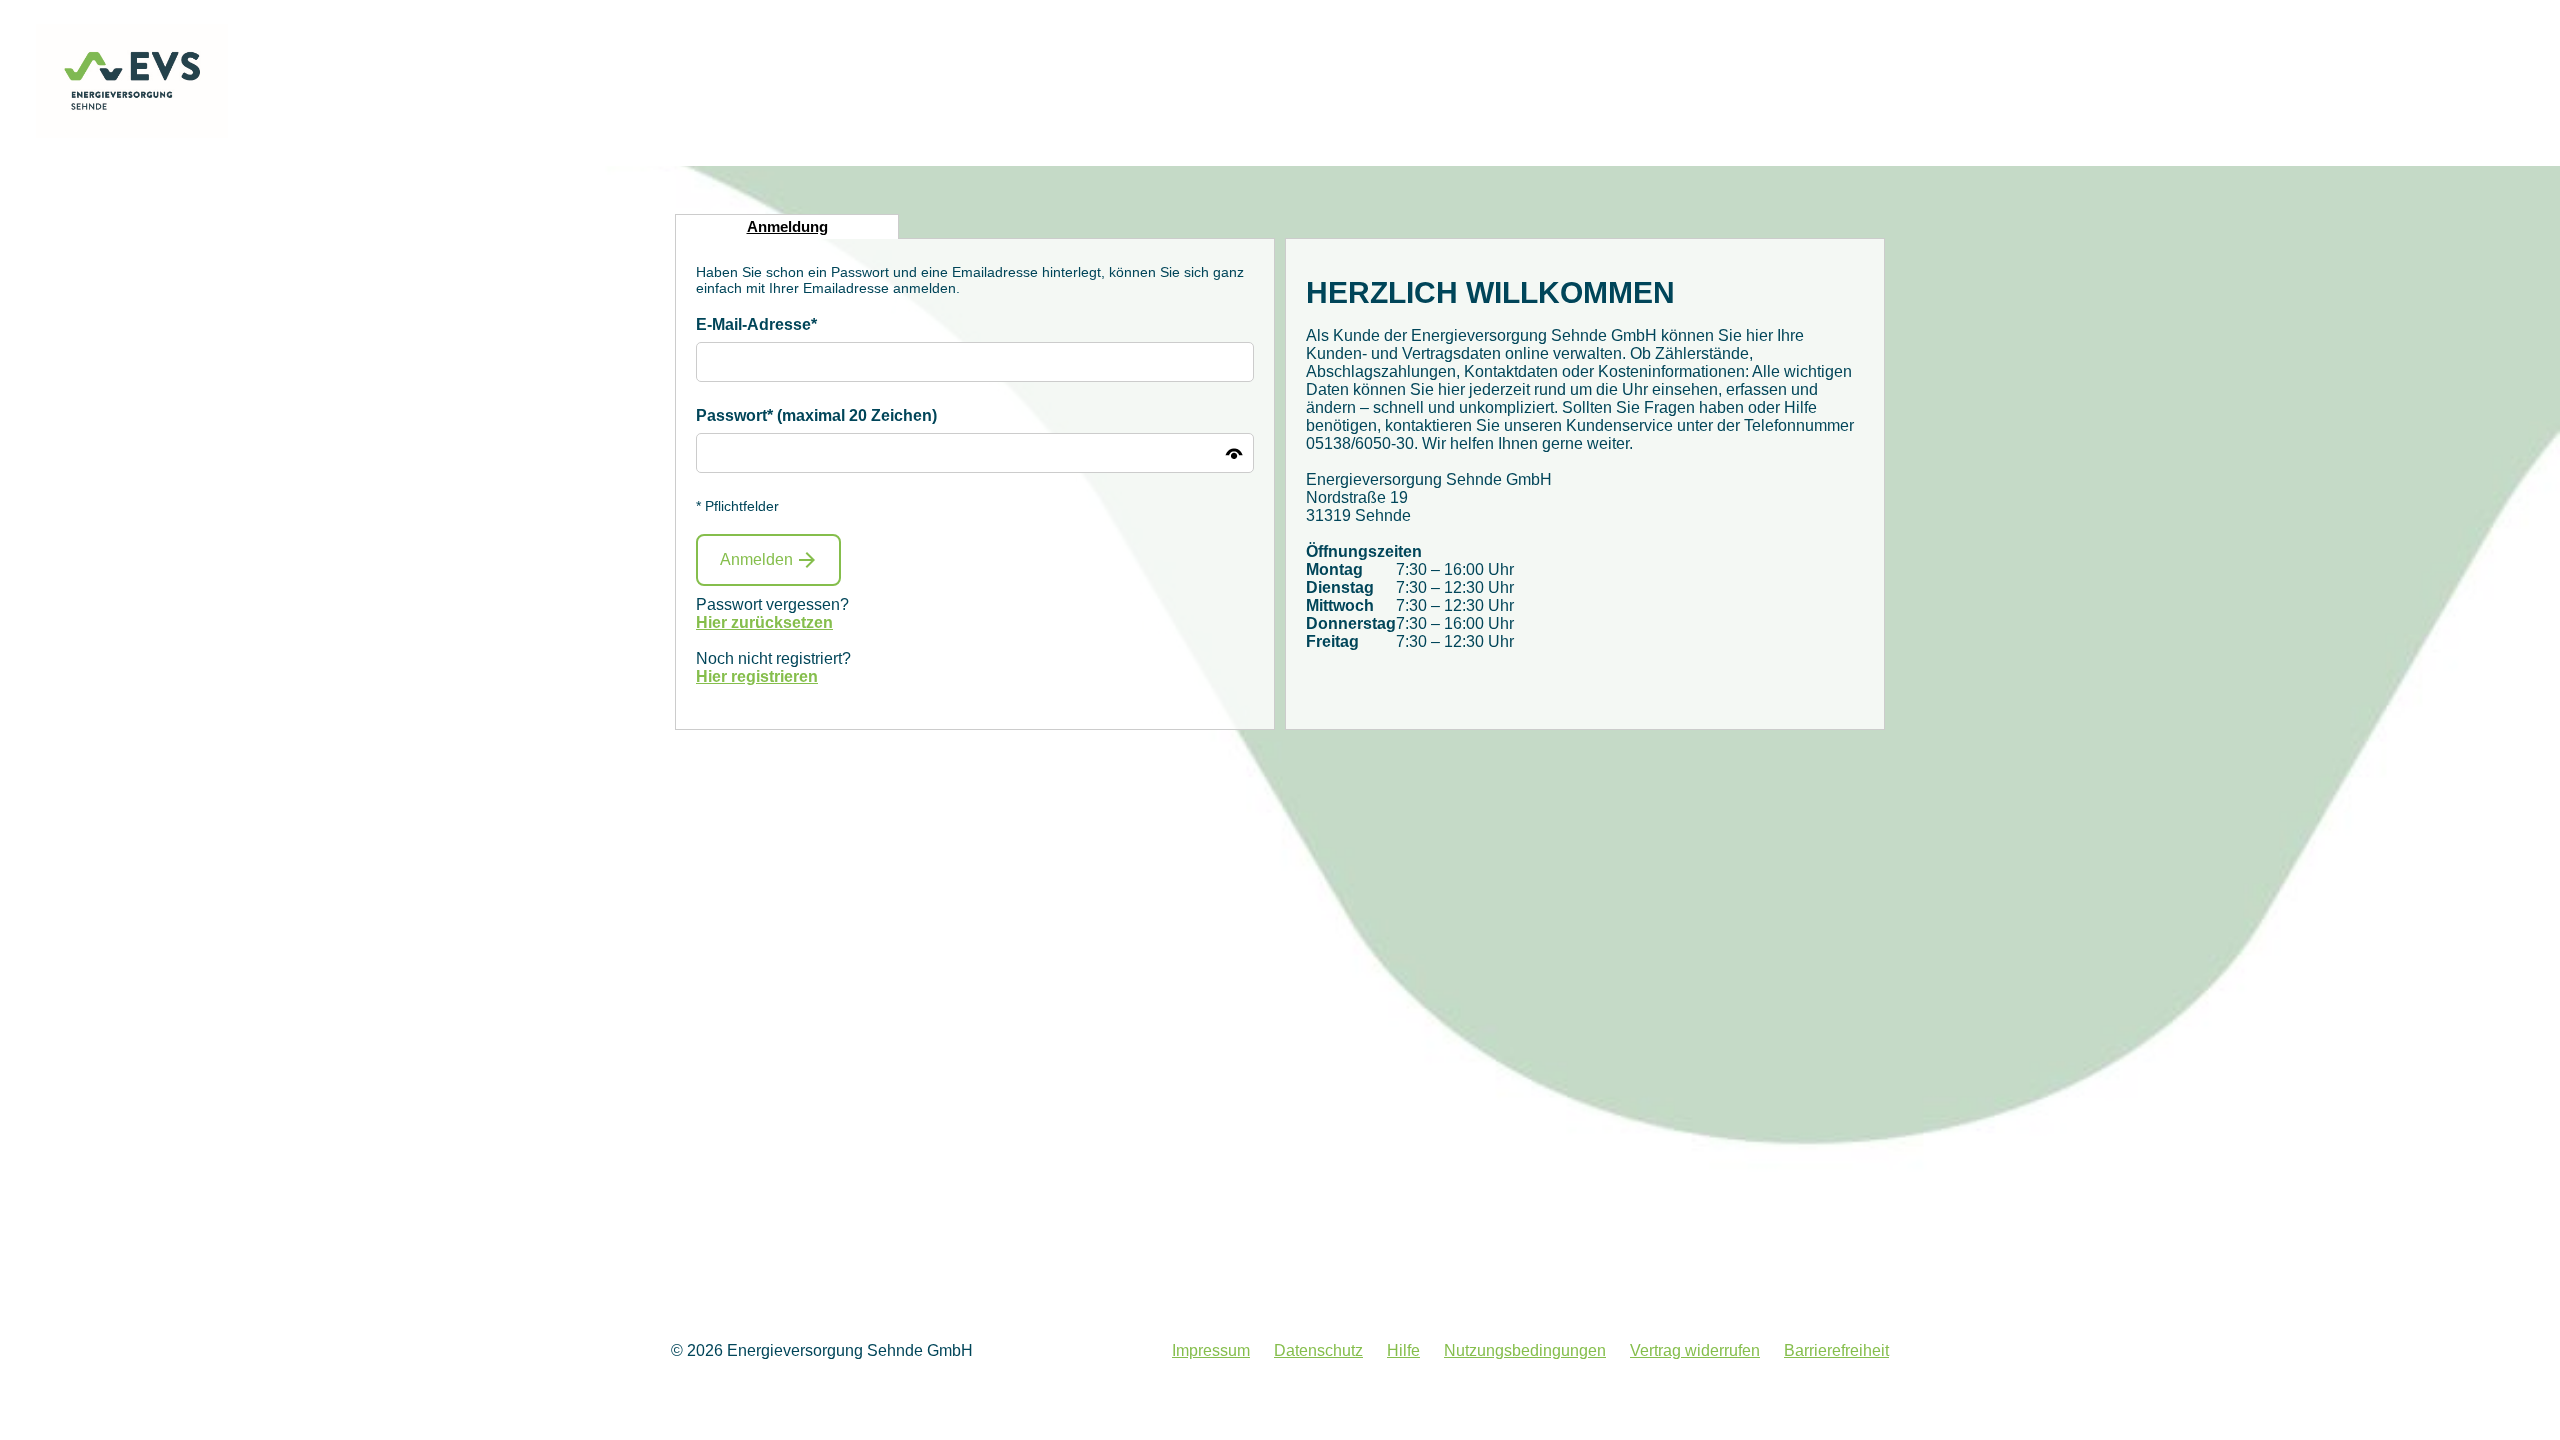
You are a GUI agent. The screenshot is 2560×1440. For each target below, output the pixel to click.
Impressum (1211, 1350)
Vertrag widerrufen (1695, 1350)
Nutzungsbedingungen (1525, 1350)
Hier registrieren (757, 676)
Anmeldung (787, 226)
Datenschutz (1318, 1350)
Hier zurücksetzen (764, 622)
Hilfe (1403, 1350)
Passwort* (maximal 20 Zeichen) (816, 415)
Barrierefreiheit (1836, 1350)
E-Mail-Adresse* (756, 324)
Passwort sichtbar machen (1234, 453)
